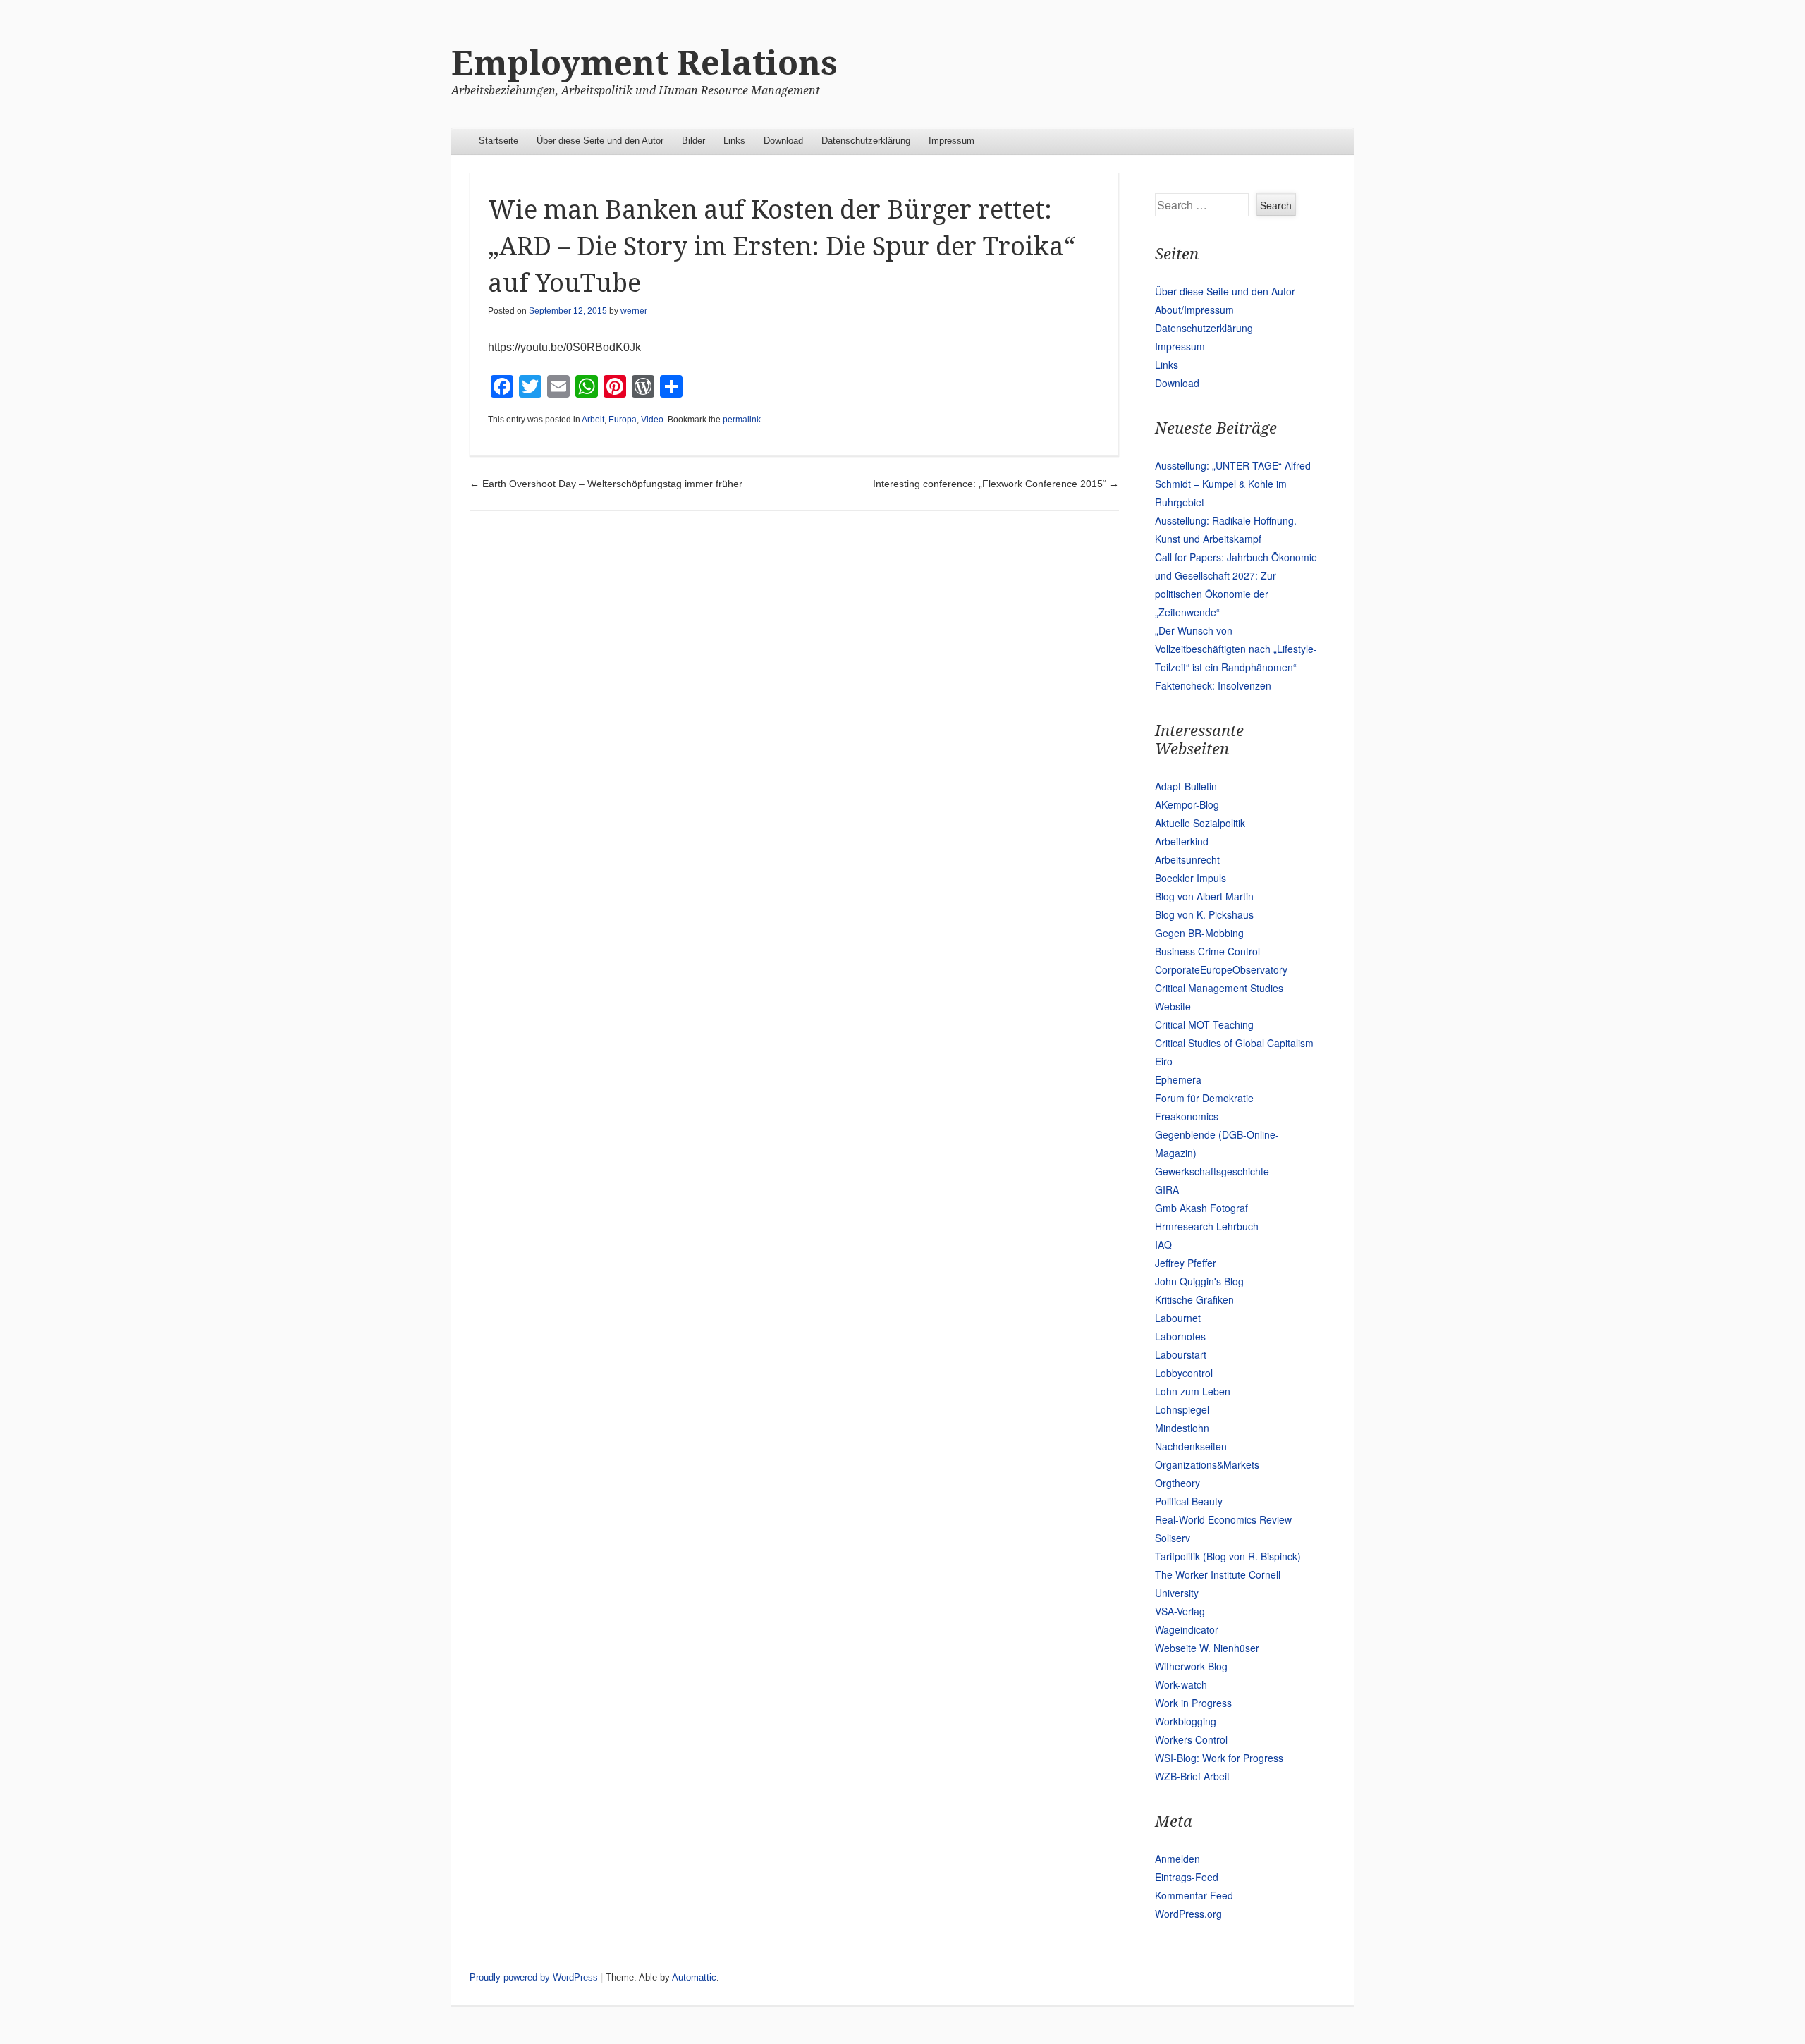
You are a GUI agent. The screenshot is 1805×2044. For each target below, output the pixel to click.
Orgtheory (1177, 1483)
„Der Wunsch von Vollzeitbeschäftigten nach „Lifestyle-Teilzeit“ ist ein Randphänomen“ (1236, 649)
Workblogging (1186, 1721)
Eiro (1164, 1061)
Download (783, 141)
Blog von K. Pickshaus (1204, 914)
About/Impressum (1194, 310)
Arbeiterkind (1182, 841)
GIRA (1167, 1189)
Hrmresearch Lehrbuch (1207, 1226)
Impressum (952, 141)
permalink (742, 420)
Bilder (693, 141)
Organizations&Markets (1207, 1464)
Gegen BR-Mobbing (1199, 933)
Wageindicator (1187, 1629)
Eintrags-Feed (1187, 1877)
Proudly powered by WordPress (534, 1977)
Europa (623, 420)
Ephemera (1178, 1079)
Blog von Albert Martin (1204, 896)
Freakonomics (1187, 1116)
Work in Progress (1193, 1703)
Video (652, 420)
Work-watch (1181, 1684)
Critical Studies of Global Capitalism (1234, 1043)
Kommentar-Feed (1194, 1895)
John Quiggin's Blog (1199, 1281)
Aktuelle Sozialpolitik (1200, 823)
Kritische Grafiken (1194, 1299)
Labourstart (1181, 1354)
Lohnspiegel (1182, 1409)
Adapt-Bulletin (1186, 786)
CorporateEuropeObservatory (1221, 969)
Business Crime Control (1207, 951)
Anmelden (1177, 1859)
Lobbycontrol (1184, 1373)
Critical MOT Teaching (1204, 1024)
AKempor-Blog (1187, 804)
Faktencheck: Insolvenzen (1213, 685)
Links (734, 141)
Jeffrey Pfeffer (1186, 1263)
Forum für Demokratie (1204, 1098)
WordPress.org (1188, 1914)
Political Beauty (1189, 1501)
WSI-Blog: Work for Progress (1219, 1758)
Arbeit (593, 420)
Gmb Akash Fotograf (1201, 1208)
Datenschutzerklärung (866, 141)
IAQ (1163, 1244)
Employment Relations (644, 63)
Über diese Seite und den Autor (600, 141)
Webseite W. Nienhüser (1207, 1648)
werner (634, 311)
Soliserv (1173, 1538)
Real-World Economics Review (1223, 1519)
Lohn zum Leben (1193, 1391)
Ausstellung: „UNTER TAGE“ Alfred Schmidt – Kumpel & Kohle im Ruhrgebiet (1233, 484)
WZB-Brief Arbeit (1192, 1776)
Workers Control (1191, 1739)
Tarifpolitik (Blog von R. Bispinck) (1228, 1556)
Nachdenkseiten (1191, 1446)
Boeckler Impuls (1191, 878)
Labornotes (1180, 1336)
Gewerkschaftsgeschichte (1212, 1171)
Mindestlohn (1182, 1428)
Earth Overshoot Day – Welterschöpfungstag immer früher (606, 484)
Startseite (498, 141)
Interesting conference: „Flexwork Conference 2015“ (996, 484)
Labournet (1178, 1318)
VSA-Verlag (1180, 1611)
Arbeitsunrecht (1187, 859)
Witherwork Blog (1191, 1666)
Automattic (694, 1977)
